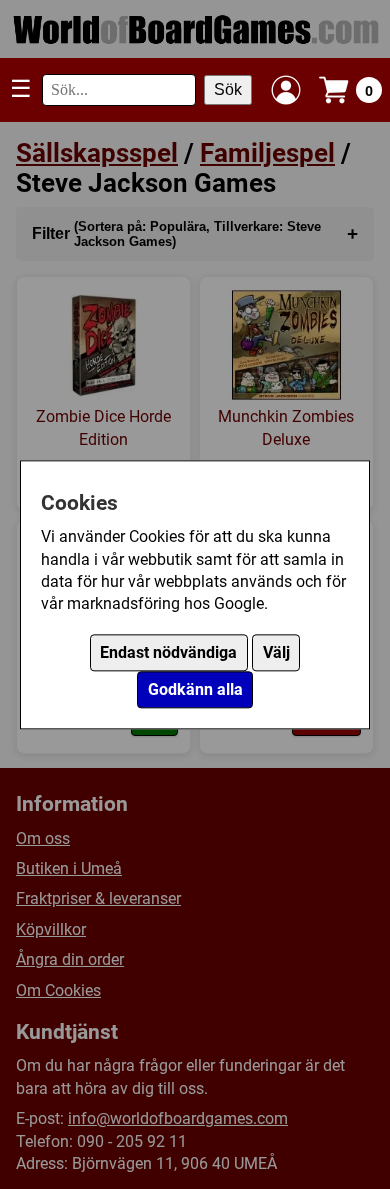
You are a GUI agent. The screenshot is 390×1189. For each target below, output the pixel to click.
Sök (228, 89)
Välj (276, 652)
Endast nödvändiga (168, 652)
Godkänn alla (195, 689)
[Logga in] (286, 90)
